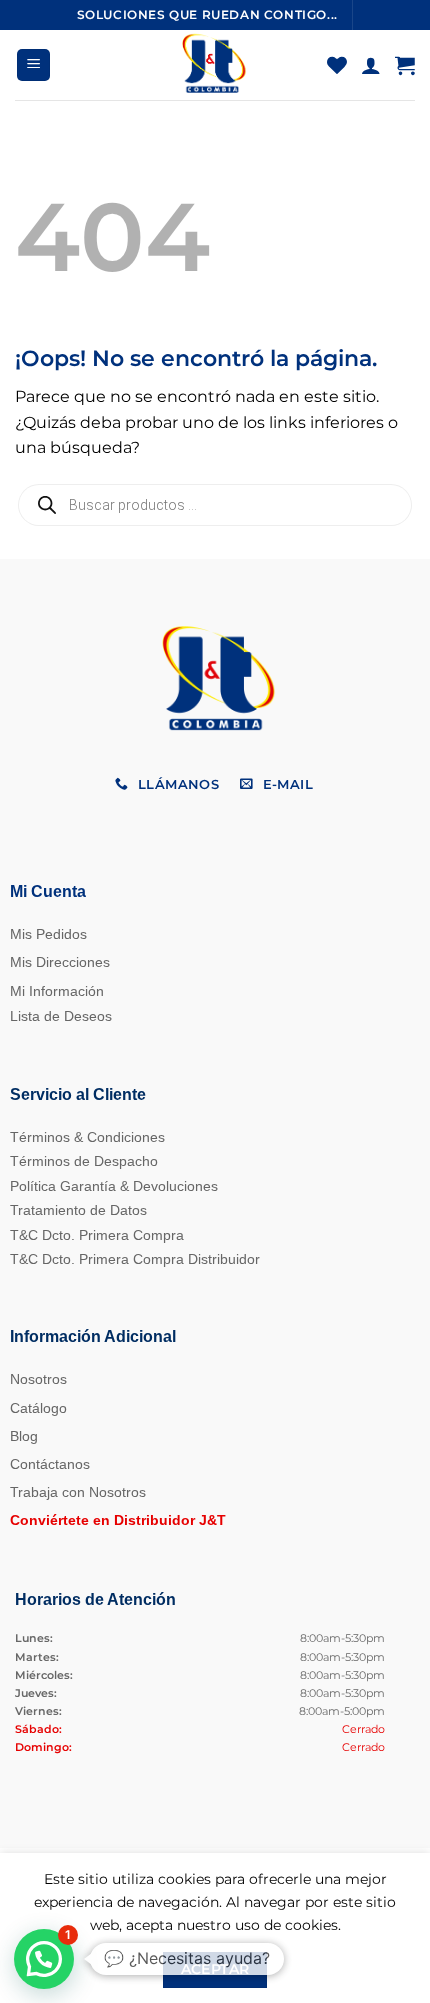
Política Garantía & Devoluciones (114, 1186)
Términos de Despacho (84, 1161)
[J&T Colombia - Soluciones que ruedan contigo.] (212, 65)
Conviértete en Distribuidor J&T (118, 1520)
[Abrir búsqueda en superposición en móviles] (215, 505)
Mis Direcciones (60, 962)
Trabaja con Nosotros (78, 1492)
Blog (24, 1436)
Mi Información (57, 991)
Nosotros (38, 1379)
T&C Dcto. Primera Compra (97, 1235)
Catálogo (38, 1408)
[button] (33, 65)
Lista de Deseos (61, 1016)
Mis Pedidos (48, 934)
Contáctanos (50, 1464)
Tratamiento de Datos (78, 1210)
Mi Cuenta (48, 891)
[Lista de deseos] (337, 65)
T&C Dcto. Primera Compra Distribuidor (135, 1259)
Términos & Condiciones (87, 1137)
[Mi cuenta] (371, 65)
